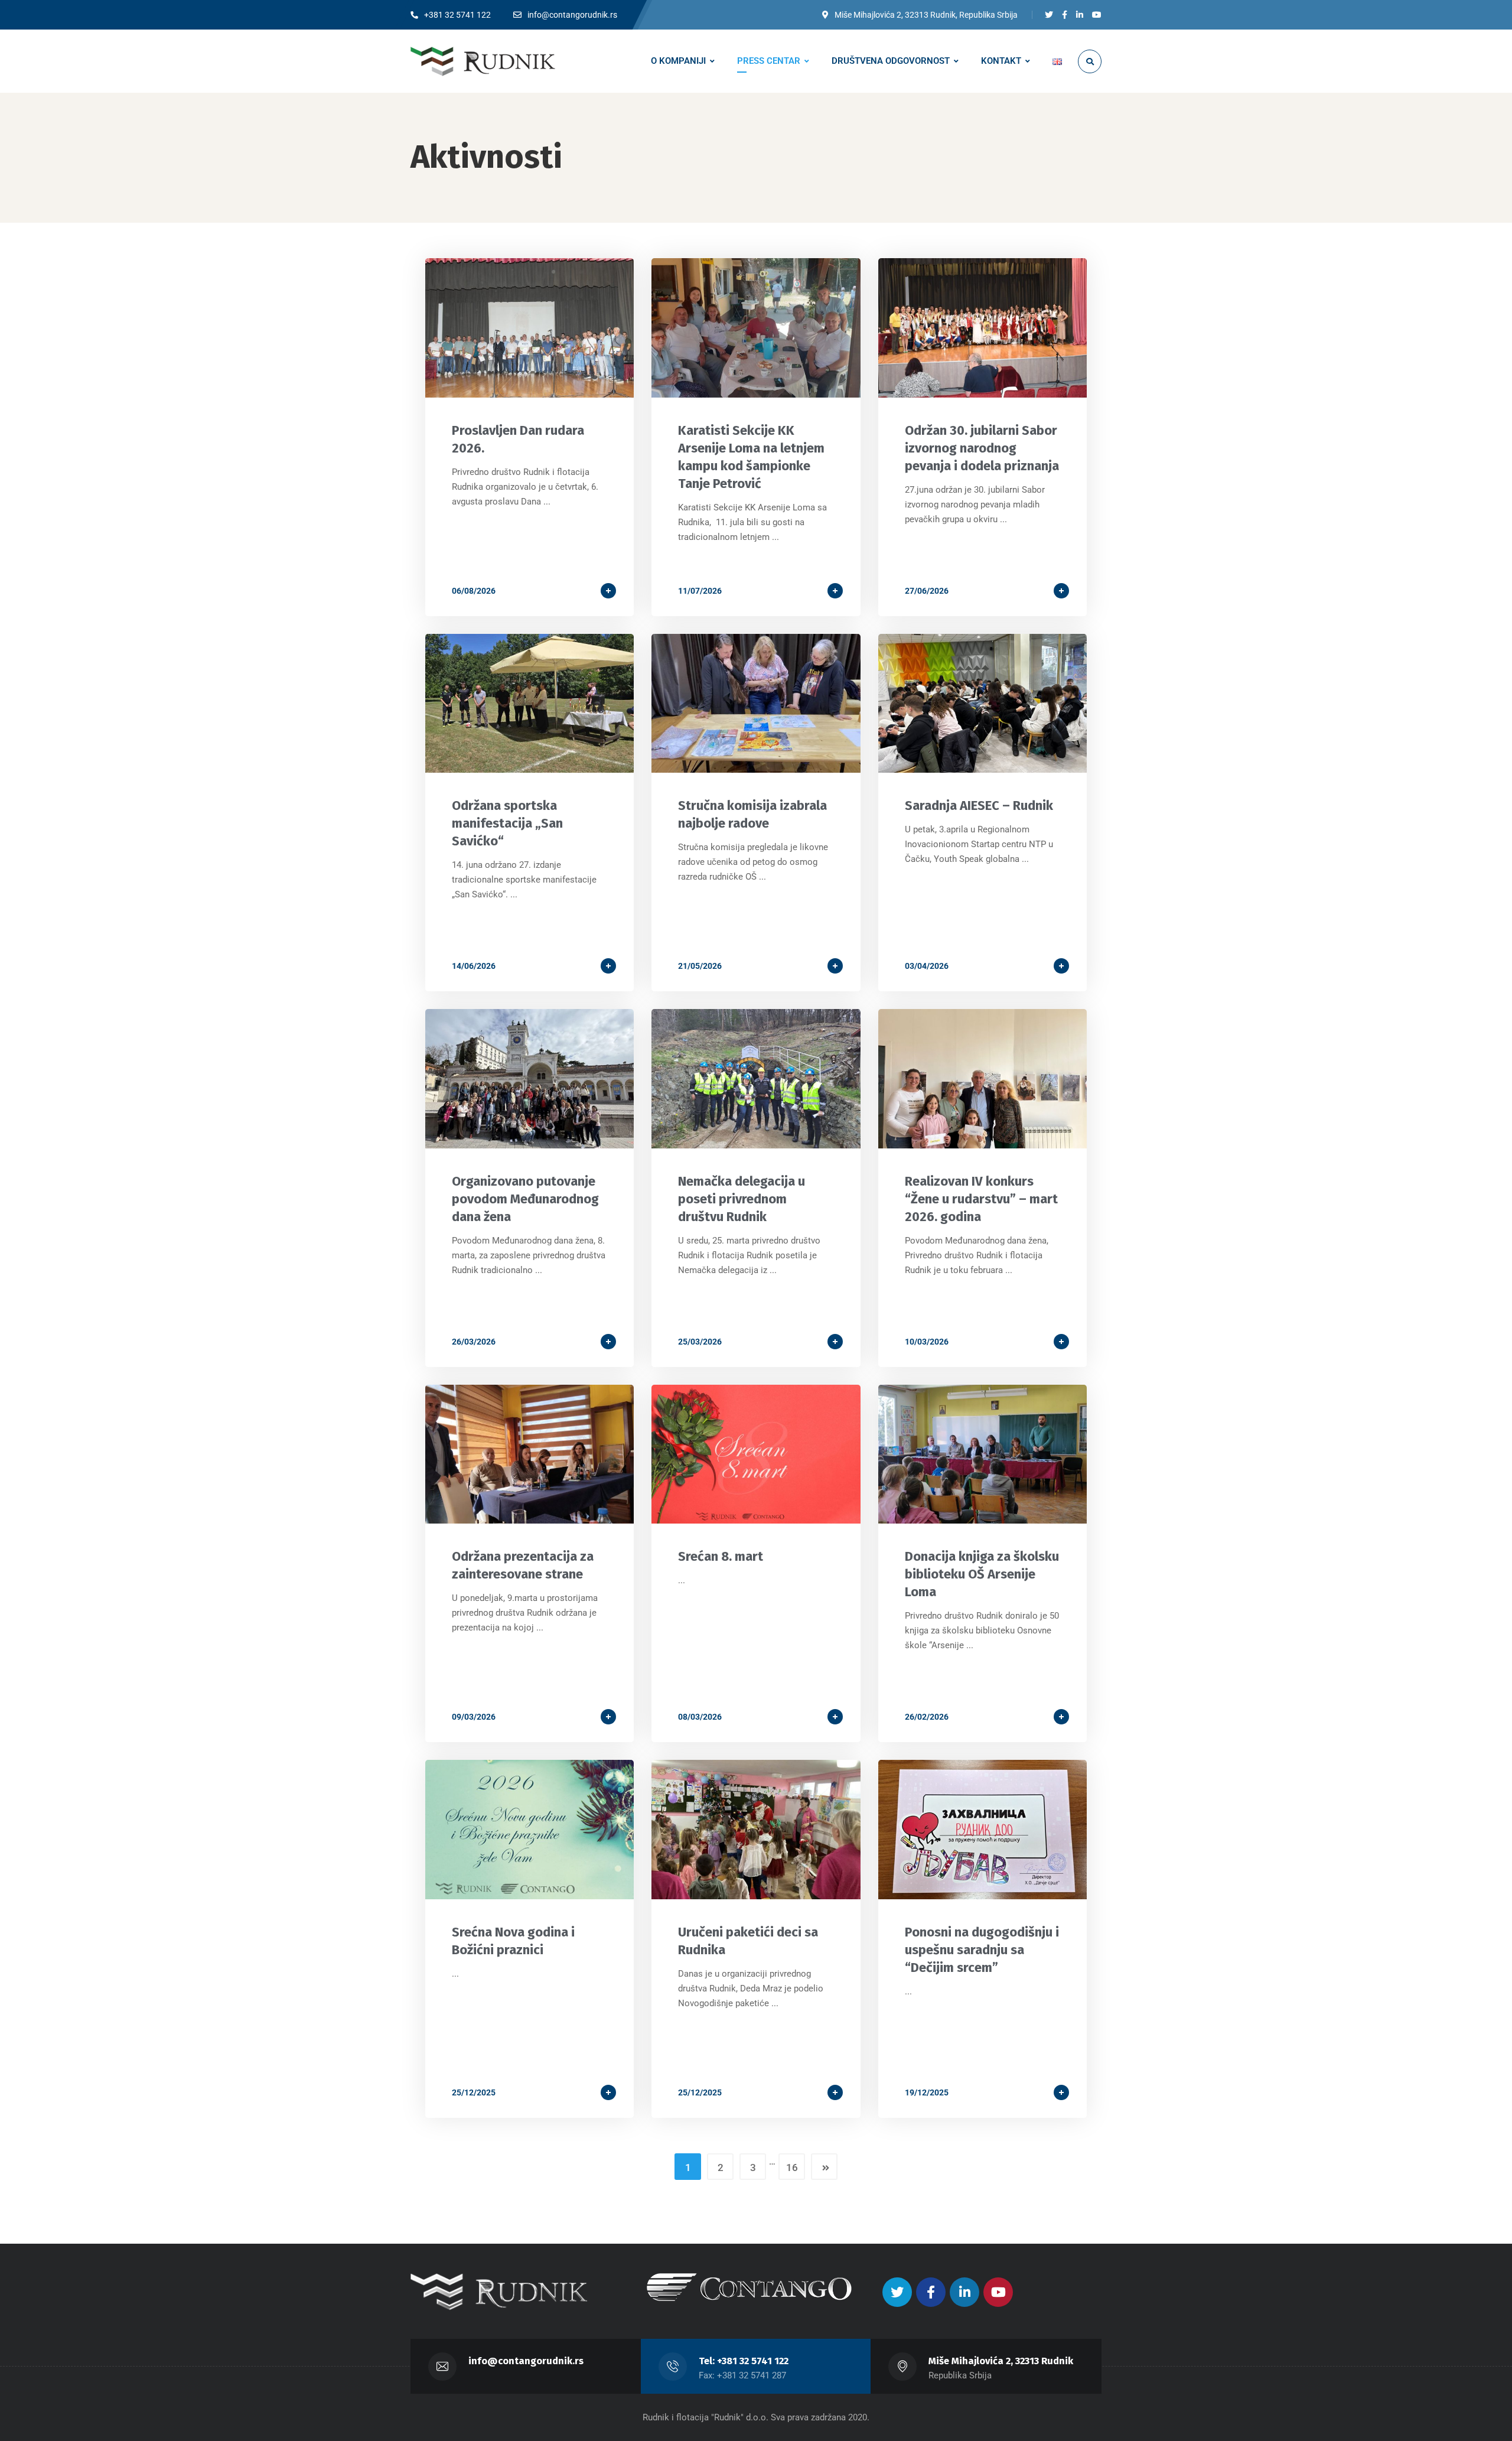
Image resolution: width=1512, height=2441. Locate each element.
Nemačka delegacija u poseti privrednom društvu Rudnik (742, 1199)
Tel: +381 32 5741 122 (744, 2361)
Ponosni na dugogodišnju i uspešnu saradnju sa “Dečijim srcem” (982, 1950)
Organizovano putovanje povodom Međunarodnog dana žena (525, 1199)
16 (792, 2167)
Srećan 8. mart (721, 1556)
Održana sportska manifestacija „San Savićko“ (507, 823)
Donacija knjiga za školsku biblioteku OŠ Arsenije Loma (982, 1574)
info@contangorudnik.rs (526, 2361)
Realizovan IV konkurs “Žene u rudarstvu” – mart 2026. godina (981, 1199)
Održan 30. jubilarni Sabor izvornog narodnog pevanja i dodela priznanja (982, 448)
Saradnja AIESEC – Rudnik (979, 805)
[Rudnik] (483, 61)
